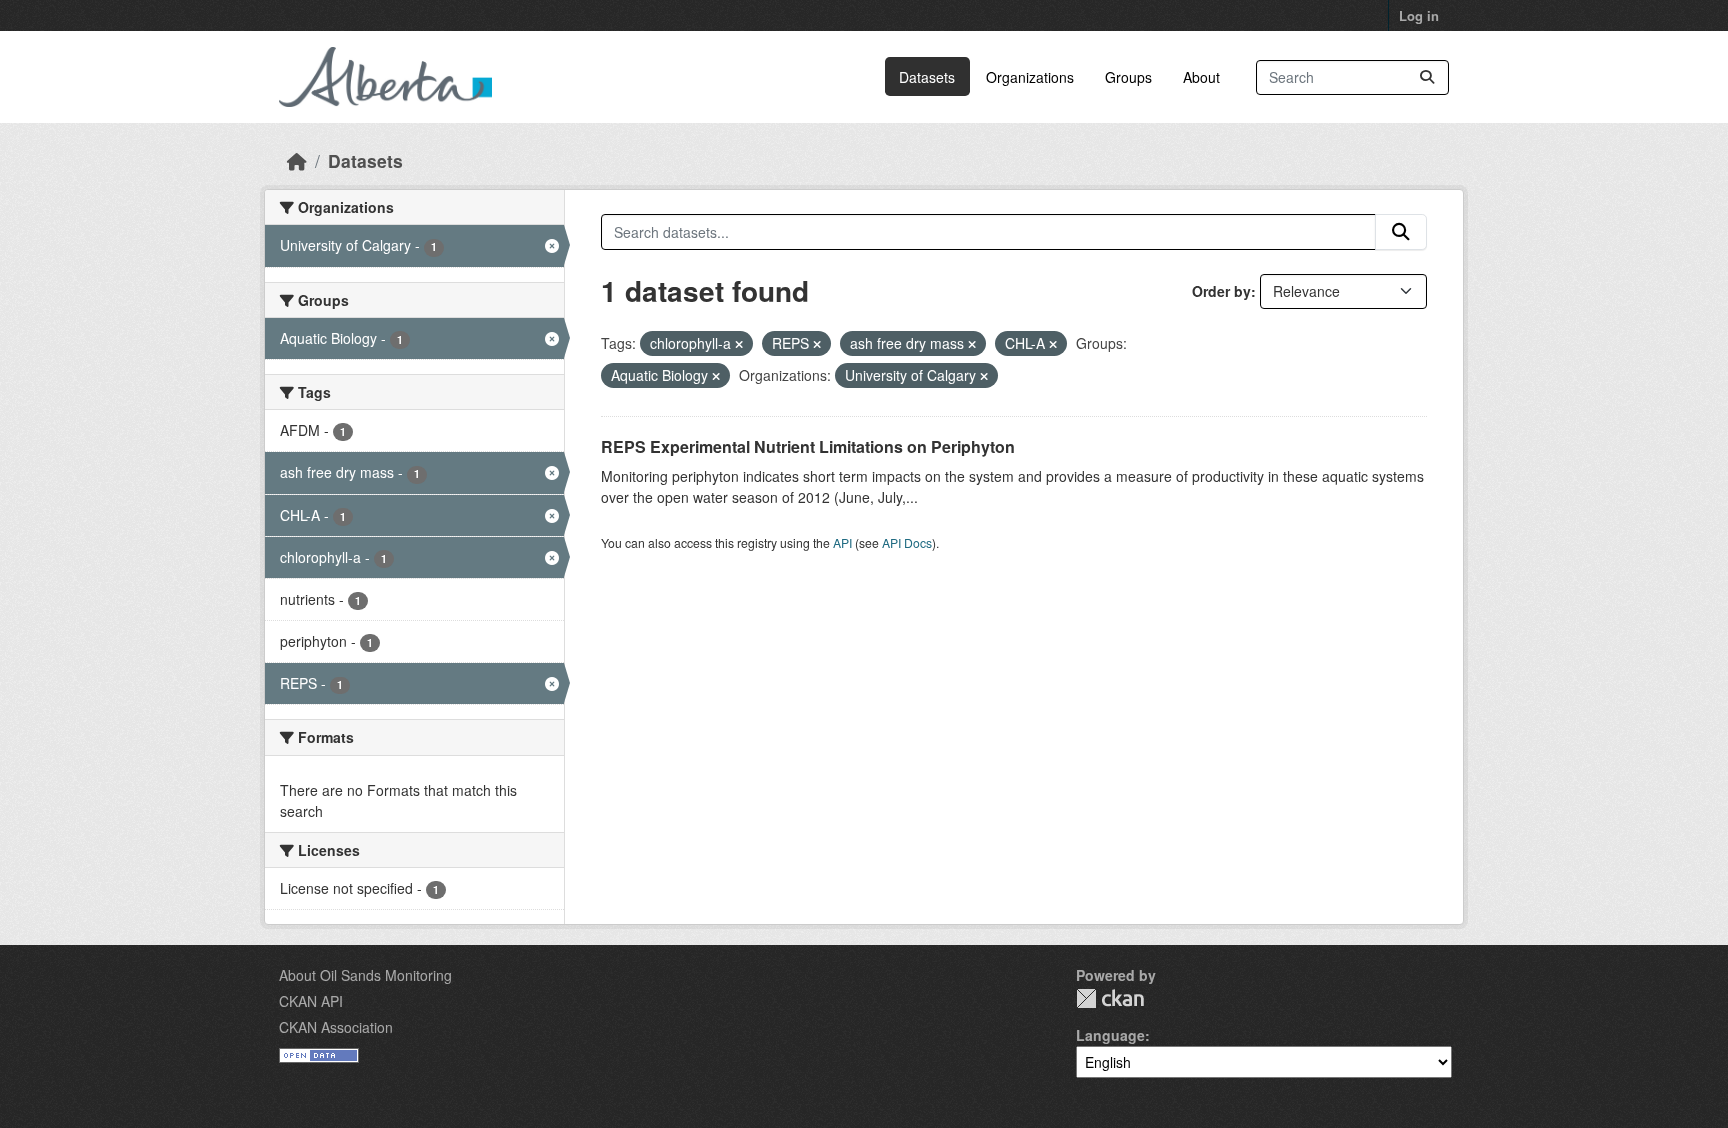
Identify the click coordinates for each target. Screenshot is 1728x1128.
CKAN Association (336, 1027)
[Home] (297, 160)
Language (1110, 1035)
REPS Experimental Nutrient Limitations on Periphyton (808, 446)
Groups (1128, 77)
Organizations (1030, 77)
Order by (1221, 291)
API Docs (907, 542)
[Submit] (1427, 77)
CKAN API (311, 1001)
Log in (1419, 15)
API (842, 542)
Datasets (927, 77)
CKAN (1110, 998)
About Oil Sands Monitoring (365, 975)
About (1201, 77)
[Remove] (739, 344)
